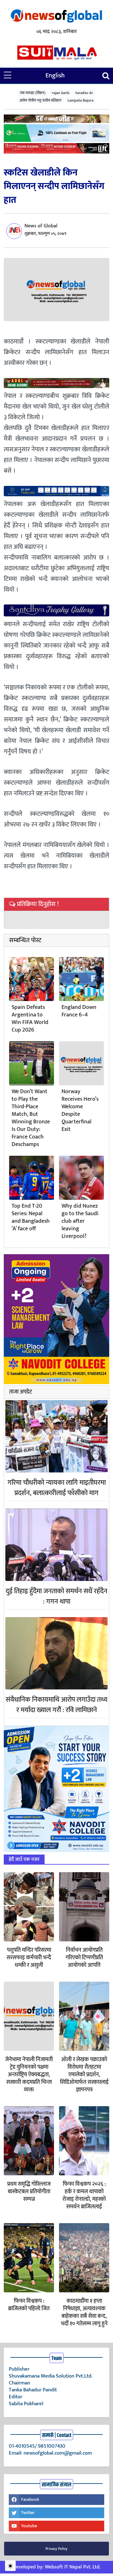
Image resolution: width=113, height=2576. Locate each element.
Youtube (29, 2526)
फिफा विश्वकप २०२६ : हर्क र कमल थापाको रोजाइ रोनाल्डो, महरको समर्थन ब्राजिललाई (84, 2195)
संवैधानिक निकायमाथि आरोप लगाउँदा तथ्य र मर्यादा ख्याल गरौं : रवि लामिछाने (56, 1705)
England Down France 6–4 (79, 1011)
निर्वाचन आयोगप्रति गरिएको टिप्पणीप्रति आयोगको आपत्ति (84, 1958)
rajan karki (61, 93)
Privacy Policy (56, 2549)
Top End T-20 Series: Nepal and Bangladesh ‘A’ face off (31, 1217)
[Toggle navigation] (106, 76)
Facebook (30, 2499)
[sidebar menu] (8, 75)
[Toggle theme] (10, 2566)
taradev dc (84, 93)
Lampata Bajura (81, 100)
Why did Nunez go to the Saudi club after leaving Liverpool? (80, 1221)
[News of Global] (56, 17)
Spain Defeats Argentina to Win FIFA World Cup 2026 (30, 1019)
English (55, 75)
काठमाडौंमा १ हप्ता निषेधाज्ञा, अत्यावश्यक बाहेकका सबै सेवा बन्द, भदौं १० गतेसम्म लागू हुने (84, 2312)
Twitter (28, 2513)
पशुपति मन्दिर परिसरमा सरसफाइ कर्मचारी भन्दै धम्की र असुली (29, 1958)
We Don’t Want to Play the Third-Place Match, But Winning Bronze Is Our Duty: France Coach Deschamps (31, 1118)
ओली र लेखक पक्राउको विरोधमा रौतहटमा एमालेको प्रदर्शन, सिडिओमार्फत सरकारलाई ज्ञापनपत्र (84, 2075)
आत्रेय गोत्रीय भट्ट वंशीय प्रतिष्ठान (40, 100)
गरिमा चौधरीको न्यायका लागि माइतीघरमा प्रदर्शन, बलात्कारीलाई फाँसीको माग (57, 1488)
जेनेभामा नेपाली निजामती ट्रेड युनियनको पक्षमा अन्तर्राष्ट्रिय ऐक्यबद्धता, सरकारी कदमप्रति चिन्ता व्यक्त (29, 2075)
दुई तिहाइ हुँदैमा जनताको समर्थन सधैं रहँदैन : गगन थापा (56, 1596)
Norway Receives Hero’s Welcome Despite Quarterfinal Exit (80, 1110)
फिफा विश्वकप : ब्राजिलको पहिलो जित (29, 2305)
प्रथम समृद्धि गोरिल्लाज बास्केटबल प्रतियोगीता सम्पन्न (29, 2192)
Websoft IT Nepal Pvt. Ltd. (73, 2567)
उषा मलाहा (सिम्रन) (33, 93)
